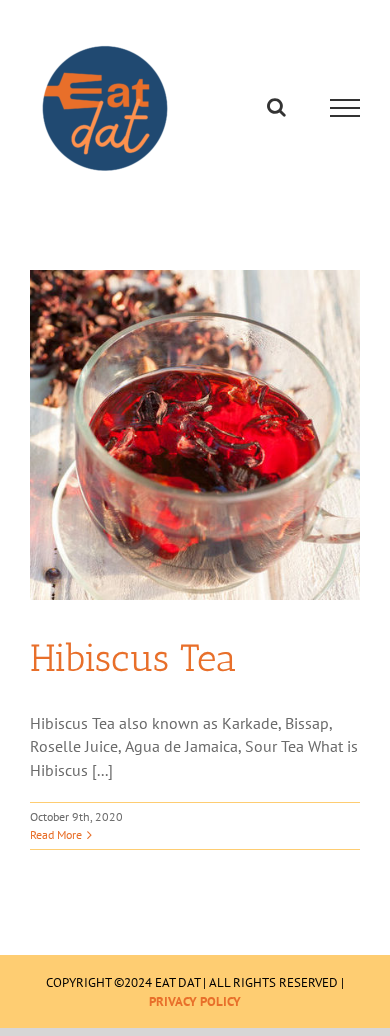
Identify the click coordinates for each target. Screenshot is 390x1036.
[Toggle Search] (276, 107)
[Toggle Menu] (345, 108)
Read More (56, 834)
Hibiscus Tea (133, 658)
